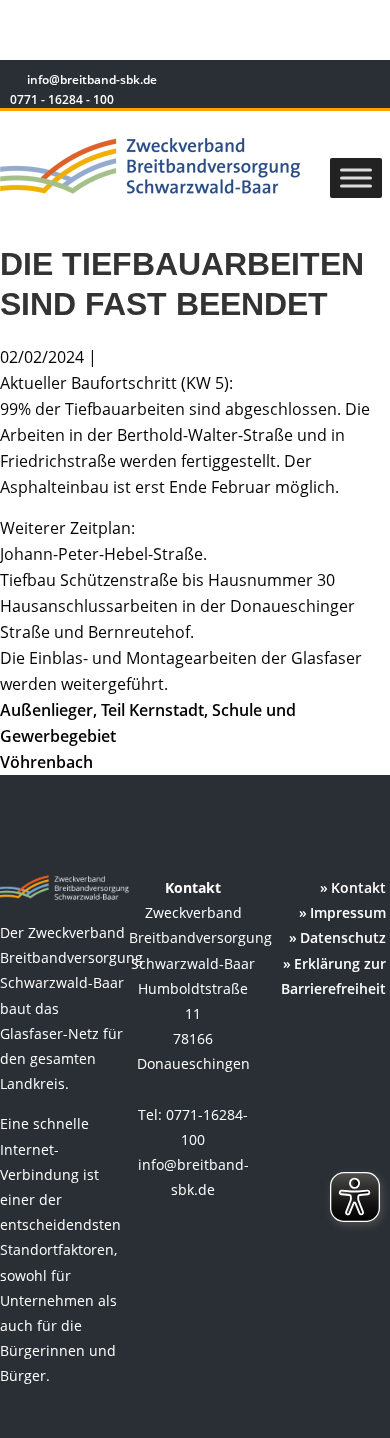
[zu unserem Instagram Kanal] (339, 82)
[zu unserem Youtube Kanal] (367, 82)
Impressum (348, 912)
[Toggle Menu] (356, 177)
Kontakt (358, 887)
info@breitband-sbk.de (92, 79)
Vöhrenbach (46, 762)
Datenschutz (343, 937)
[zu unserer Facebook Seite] (310, 82)
